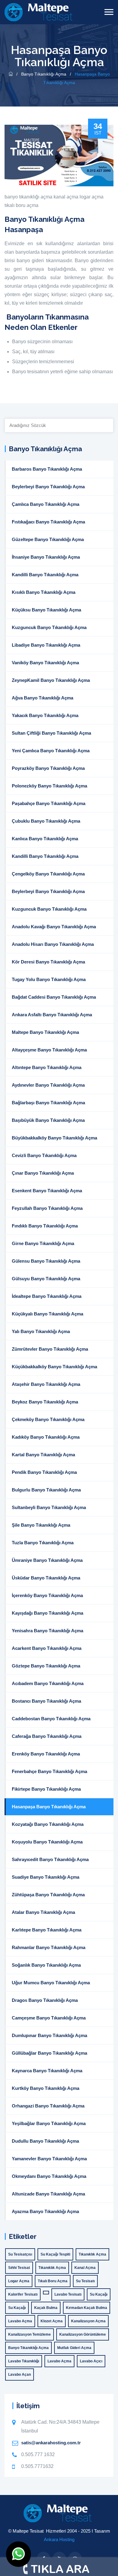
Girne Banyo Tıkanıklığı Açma (43, 1243)
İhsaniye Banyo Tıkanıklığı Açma (46, 557)
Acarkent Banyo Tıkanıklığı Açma (47, 1648)
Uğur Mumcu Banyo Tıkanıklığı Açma (51, 1983)
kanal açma (66, 197)
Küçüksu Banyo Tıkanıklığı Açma (46, 610)
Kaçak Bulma (46, 2308)
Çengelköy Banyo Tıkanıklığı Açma (48, 874)
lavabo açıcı (91, 2361)
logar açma (92, 197)
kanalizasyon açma (88, 2321)
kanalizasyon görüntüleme (83, 2334)
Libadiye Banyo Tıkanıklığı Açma (46, 645)
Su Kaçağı (99, 2294)
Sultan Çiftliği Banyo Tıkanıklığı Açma (51, 733)
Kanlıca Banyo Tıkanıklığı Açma (45, 839)
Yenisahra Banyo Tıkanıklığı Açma (48, 1631)
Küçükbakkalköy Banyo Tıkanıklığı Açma (54, 1367)
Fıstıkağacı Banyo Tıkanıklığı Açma (48, 522)
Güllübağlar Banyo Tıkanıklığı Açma (49, 2053)
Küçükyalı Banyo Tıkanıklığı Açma (48, 1314)
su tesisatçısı (20, 2254)
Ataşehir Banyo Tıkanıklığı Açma (46, 1384)
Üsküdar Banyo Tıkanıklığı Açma (46, 1578)
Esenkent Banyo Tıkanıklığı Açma (47, 1191)
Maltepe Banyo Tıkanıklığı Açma (45, 1032)
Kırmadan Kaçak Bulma (87, 2308)
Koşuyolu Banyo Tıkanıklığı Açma (47, 1842)
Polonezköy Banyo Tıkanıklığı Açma (49, 786)
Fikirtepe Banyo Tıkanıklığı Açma (46, 1789)
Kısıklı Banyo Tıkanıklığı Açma (44, 592)
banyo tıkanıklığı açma (28, 197)
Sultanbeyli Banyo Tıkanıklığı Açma (49, 1507)
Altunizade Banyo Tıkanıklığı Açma (48, 2194)
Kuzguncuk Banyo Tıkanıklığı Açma (49, 627)
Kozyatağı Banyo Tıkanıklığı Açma (48, 1824)
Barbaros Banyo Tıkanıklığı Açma (47, 469)
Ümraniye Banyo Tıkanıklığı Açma (47, 1560)
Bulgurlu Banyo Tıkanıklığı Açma (46, 1490)
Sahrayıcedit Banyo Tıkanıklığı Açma (50, 1859)
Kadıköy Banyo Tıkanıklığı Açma (46, 1437)
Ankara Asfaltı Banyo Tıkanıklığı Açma (52, 1015)
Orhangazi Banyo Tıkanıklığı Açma (48, 2106)
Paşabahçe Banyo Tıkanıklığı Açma (49, 803)
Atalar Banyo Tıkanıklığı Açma (43, 1912)
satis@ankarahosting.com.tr (51, 2443)
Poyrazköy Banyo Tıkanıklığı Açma (48, 768)
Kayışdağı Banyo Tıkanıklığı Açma (48, 1613)
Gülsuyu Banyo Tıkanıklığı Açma (46, 1279)
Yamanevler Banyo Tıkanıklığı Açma (49, 2159)
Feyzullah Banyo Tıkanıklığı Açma (47, 1208)
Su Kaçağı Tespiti (55, 2254)
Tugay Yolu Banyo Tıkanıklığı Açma (49, 979)
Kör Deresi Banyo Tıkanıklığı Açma (48, 962)
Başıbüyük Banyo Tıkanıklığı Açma (48, 1120)
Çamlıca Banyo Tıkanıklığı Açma (46, 504)
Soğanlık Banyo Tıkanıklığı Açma (46, 1965)
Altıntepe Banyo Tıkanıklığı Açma (47, 1067)
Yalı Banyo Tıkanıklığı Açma (41, 1331)
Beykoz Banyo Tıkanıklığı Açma (45, 1402)
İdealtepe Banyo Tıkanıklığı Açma (47, 1296)
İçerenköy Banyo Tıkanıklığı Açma (47, 1595)
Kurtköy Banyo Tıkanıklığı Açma (46, 2088)
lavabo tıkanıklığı (24, 2361)
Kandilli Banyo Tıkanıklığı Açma (45, 575)
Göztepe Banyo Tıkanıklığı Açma (46, 1666)
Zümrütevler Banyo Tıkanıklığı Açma (50, 1349)
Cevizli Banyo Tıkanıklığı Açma (44, 1155)
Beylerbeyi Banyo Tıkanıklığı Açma (48, 487)
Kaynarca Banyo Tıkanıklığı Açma (47, 2071)
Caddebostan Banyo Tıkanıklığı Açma (51, 1719)
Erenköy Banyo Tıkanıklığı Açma (46, 1754)
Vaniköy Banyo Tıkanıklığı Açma (45, 663)
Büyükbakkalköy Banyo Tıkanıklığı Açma (54, 1138)
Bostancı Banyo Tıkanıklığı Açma (46, 1701)
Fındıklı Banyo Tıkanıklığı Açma (45, 1226)
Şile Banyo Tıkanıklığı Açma (41, 1525)
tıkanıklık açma (52, 2268)
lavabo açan (20, 2375)
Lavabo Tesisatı (68, 2294)
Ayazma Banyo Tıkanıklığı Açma (45, 2211)
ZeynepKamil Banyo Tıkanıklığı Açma (51, 680)
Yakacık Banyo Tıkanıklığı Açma (45, 715)
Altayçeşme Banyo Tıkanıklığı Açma (49, 1050)
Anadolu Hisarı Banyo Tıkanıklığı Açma (53, 944)
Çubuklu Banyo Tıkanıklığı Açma (46, 821)
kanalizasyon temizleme (29, 2334)
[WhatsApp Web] (18, 2554)
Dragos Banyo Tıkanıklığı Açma (45, 2000)
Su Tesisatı (85, 2281)
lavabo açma (20, 2321)
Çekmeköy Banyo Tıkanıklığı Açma (48, 1419)
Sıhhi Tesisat (19, 2268)
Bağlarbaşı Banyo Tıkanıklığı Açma (48, 1103)
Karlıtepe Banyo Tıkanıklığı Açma (47, 1930)
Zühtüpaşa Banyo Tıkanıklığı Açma (48, 1895)
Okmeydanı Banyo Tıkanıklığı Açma (49, 2176)
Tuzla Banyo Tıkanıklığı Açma (43, 1543)
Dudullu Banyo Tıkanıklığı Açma (45, 2141)
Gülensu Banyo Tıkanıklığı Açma (46, 1261)
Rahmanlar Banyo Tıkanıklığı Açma (49, 1947)
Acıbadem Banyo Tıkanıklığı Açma (48, 1683)
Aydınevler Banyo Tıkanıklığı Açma (48, 1085)
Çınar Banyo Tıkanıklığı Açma (43, 1173)
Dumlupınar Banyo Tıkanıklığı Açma (49, 2035)
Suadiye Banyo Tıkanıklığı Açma (46, 1877)
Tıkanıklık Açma (92, 2254)
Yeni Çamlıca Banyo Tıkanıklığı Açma (51, 751)
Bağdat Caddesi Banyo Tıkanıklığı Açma (54, 997)
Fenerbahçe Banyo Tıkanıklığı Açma (49, 1771)
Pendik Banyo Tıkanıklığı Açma (44, 1472)
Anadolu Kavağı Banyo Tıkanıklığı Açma (54, 927)
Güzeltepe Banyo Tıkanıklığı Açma (48, 539)
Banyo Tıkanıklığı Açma (44, 74)
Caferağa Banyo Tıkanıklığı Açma (47, 1736)
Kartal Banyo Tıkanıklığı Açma (43, 1455)
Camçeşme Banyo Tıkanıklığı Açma (49, 2018)
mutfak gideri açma (74, 2348)
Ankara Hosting (59, 2539)
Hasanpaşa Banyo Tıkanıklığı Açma (49, 1807)
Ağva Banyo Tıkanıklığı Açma (43, 698)
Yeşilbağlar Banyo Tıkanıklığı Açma (49, 2123)
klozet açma (52, 2321)
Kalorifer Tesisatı (23, 2294)
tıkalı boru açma (21, 205)
